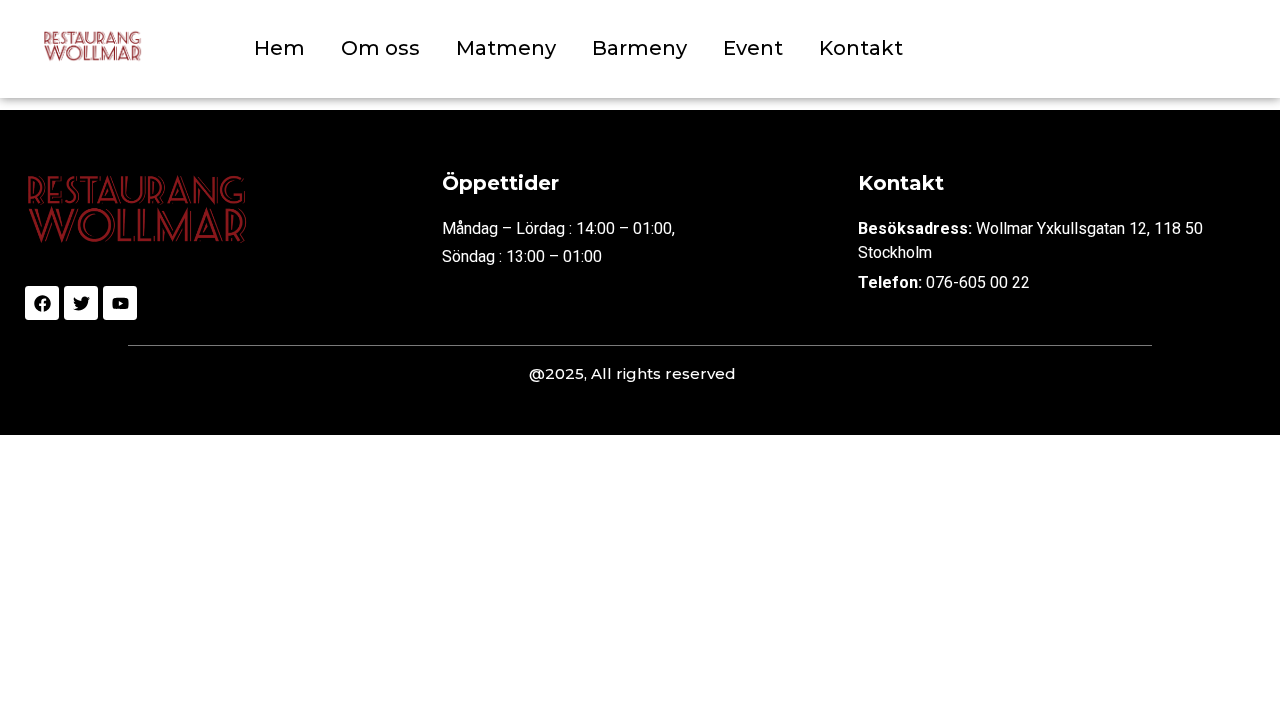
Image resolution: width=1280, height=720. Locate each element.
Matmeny (506, 48)
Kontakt (861, 48)
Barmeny (639, 48)
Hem (279, 48)
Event (753, 48)
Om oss (380, 48)
